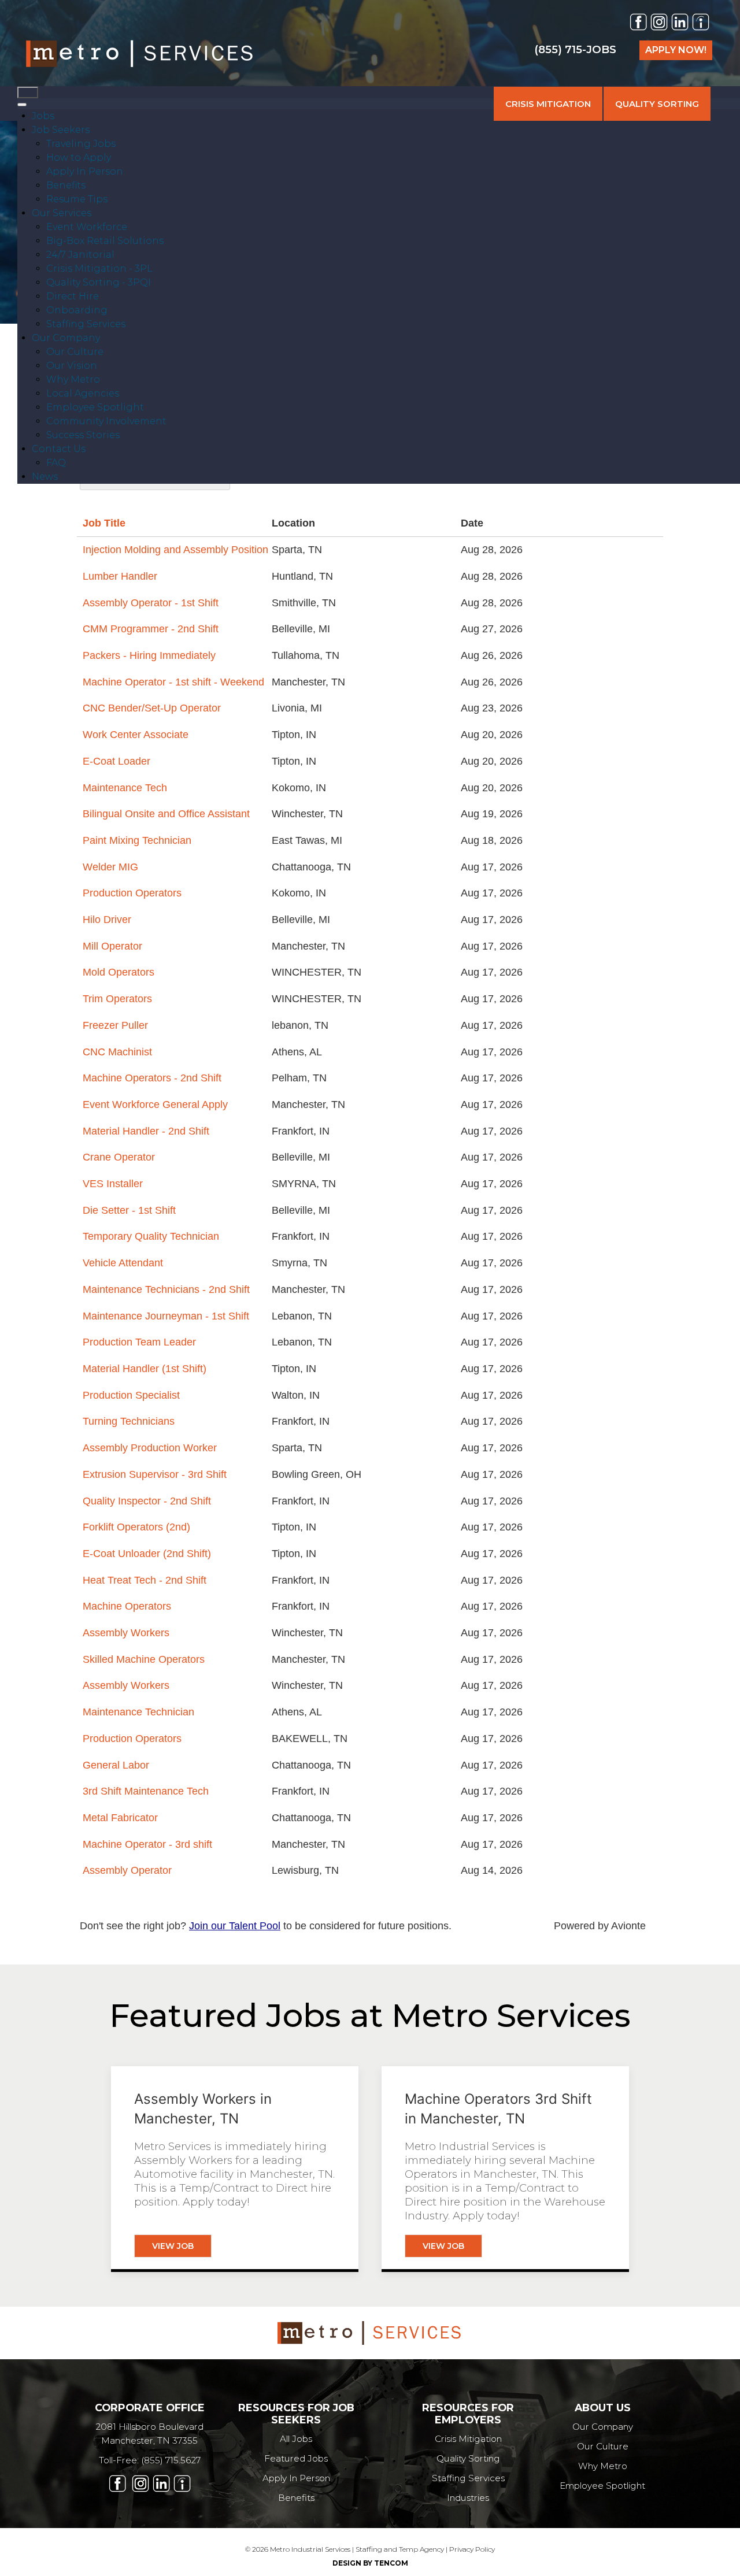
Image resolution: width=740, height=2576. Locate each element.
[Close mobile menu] (22, 105)
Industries (468, 2498)
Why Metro (603, 2466)
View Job (173, 2246)
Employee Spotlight (602, 2486)
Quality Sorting (468, 2458)
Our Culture (603, 2446)
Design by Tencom (370, 2563)
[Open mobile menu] (28, 92)
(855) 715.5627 (171, 2460)
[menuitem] (43, 116)
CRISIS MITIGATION (548, 104)
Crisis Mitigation (468, 2439)
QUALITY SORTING (657, 104)
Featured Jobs (296, 2458)
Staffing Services (468, 2478)
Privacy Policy (472, 2549)
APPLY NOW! (676, 50)
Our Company (603, 2427)
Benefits (296, 2498)
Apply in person (296, 2478)
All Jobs (296, 2439)
